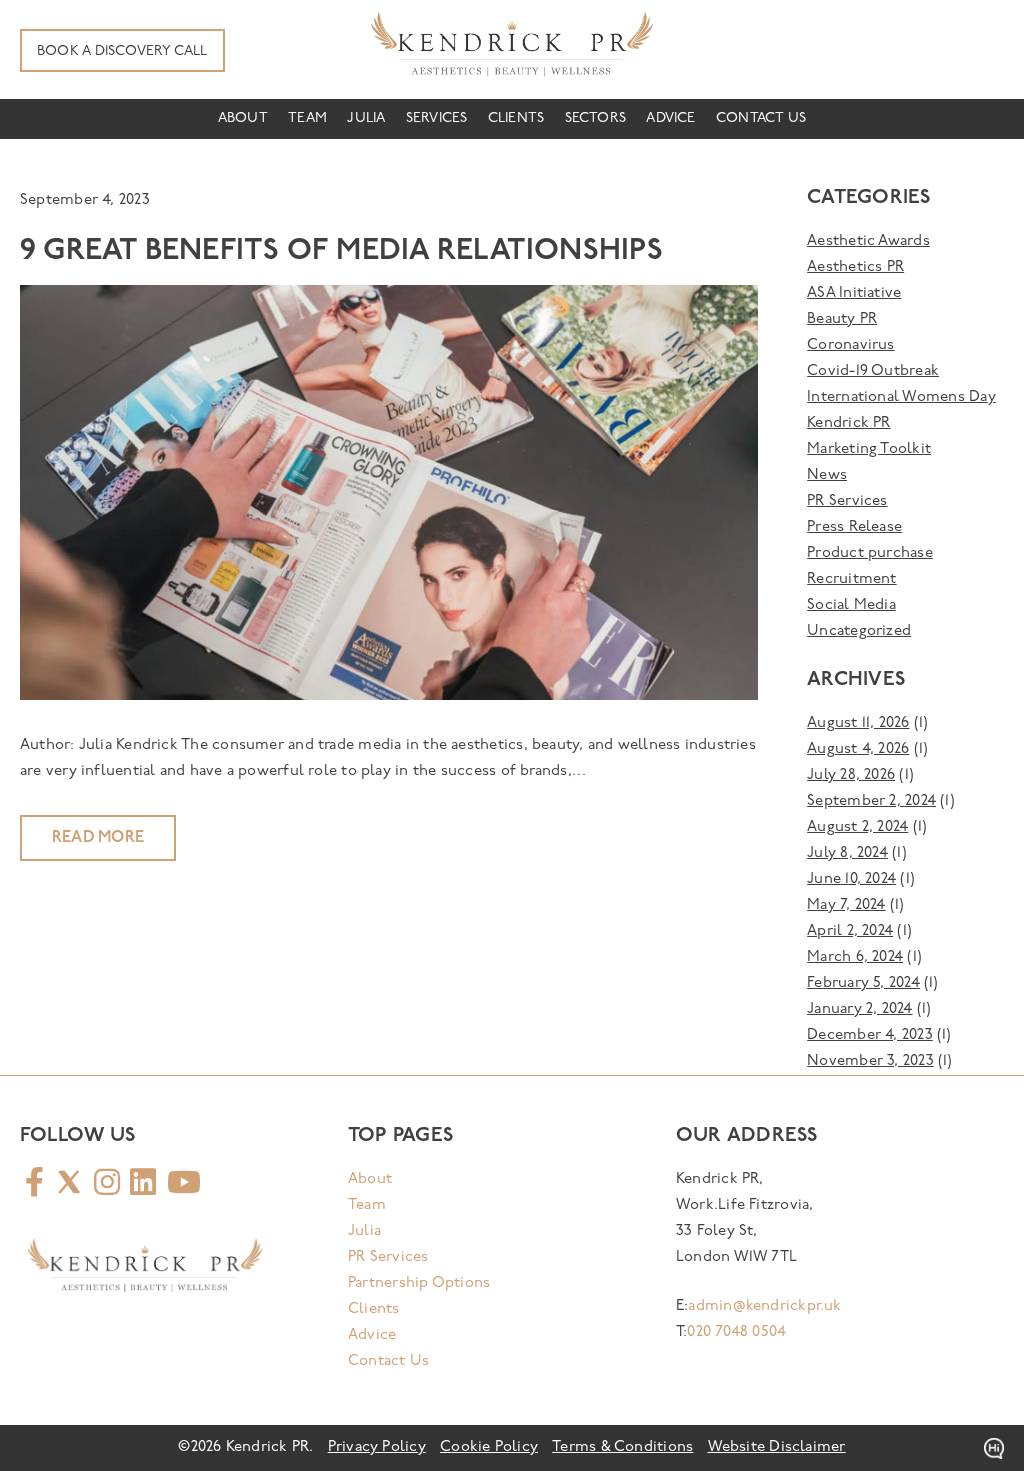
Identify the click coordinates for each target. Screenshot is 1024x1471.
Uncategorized (859, 631)
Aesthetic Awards (868, 241)
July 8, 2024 (847, 853)
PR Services (847, 501)
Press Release (854, 527)
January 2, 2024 (859, 1009)
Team (307, 118)
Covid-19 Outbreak (873, 371)
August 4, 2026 (858, 749)
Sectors (596, 118)
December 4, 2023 (870, 1035)
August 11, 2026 (858, 723)
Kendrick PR (848, 423)
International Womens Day (901, 397)
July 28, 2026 (851, 775)
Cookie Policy (489, 1447)
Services (437, 118)
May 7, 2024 (846, 905)
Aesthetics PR (855, 267)
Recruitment (851, 579)
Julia (366, 118)
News (827, 475)
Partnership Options (419, 1283)
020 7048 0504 (736, 1332)
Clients (516, 118)
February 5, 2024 (863, 983)
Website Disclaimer (777, 1447)
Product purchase (870, 553)
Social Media (851, 605)
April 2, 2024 (850, 931)
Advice (670, 118)
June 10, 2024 (851, 879)
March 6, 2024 (855, 957)
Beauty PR (842, 319)
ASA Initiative (854, 293)
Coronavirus (850, 345)
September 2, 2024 (871, 801)
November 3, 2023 (870, 1061)
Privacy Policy (377, 1447)
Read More (98, 838)
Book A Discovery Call (122, 51)
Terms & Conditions (622, 1447)
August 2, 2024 (857, 827)
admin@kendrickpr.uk (764, 1306)
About (243, 118)
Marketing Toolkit (869, 449)
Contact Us (761, 118)
